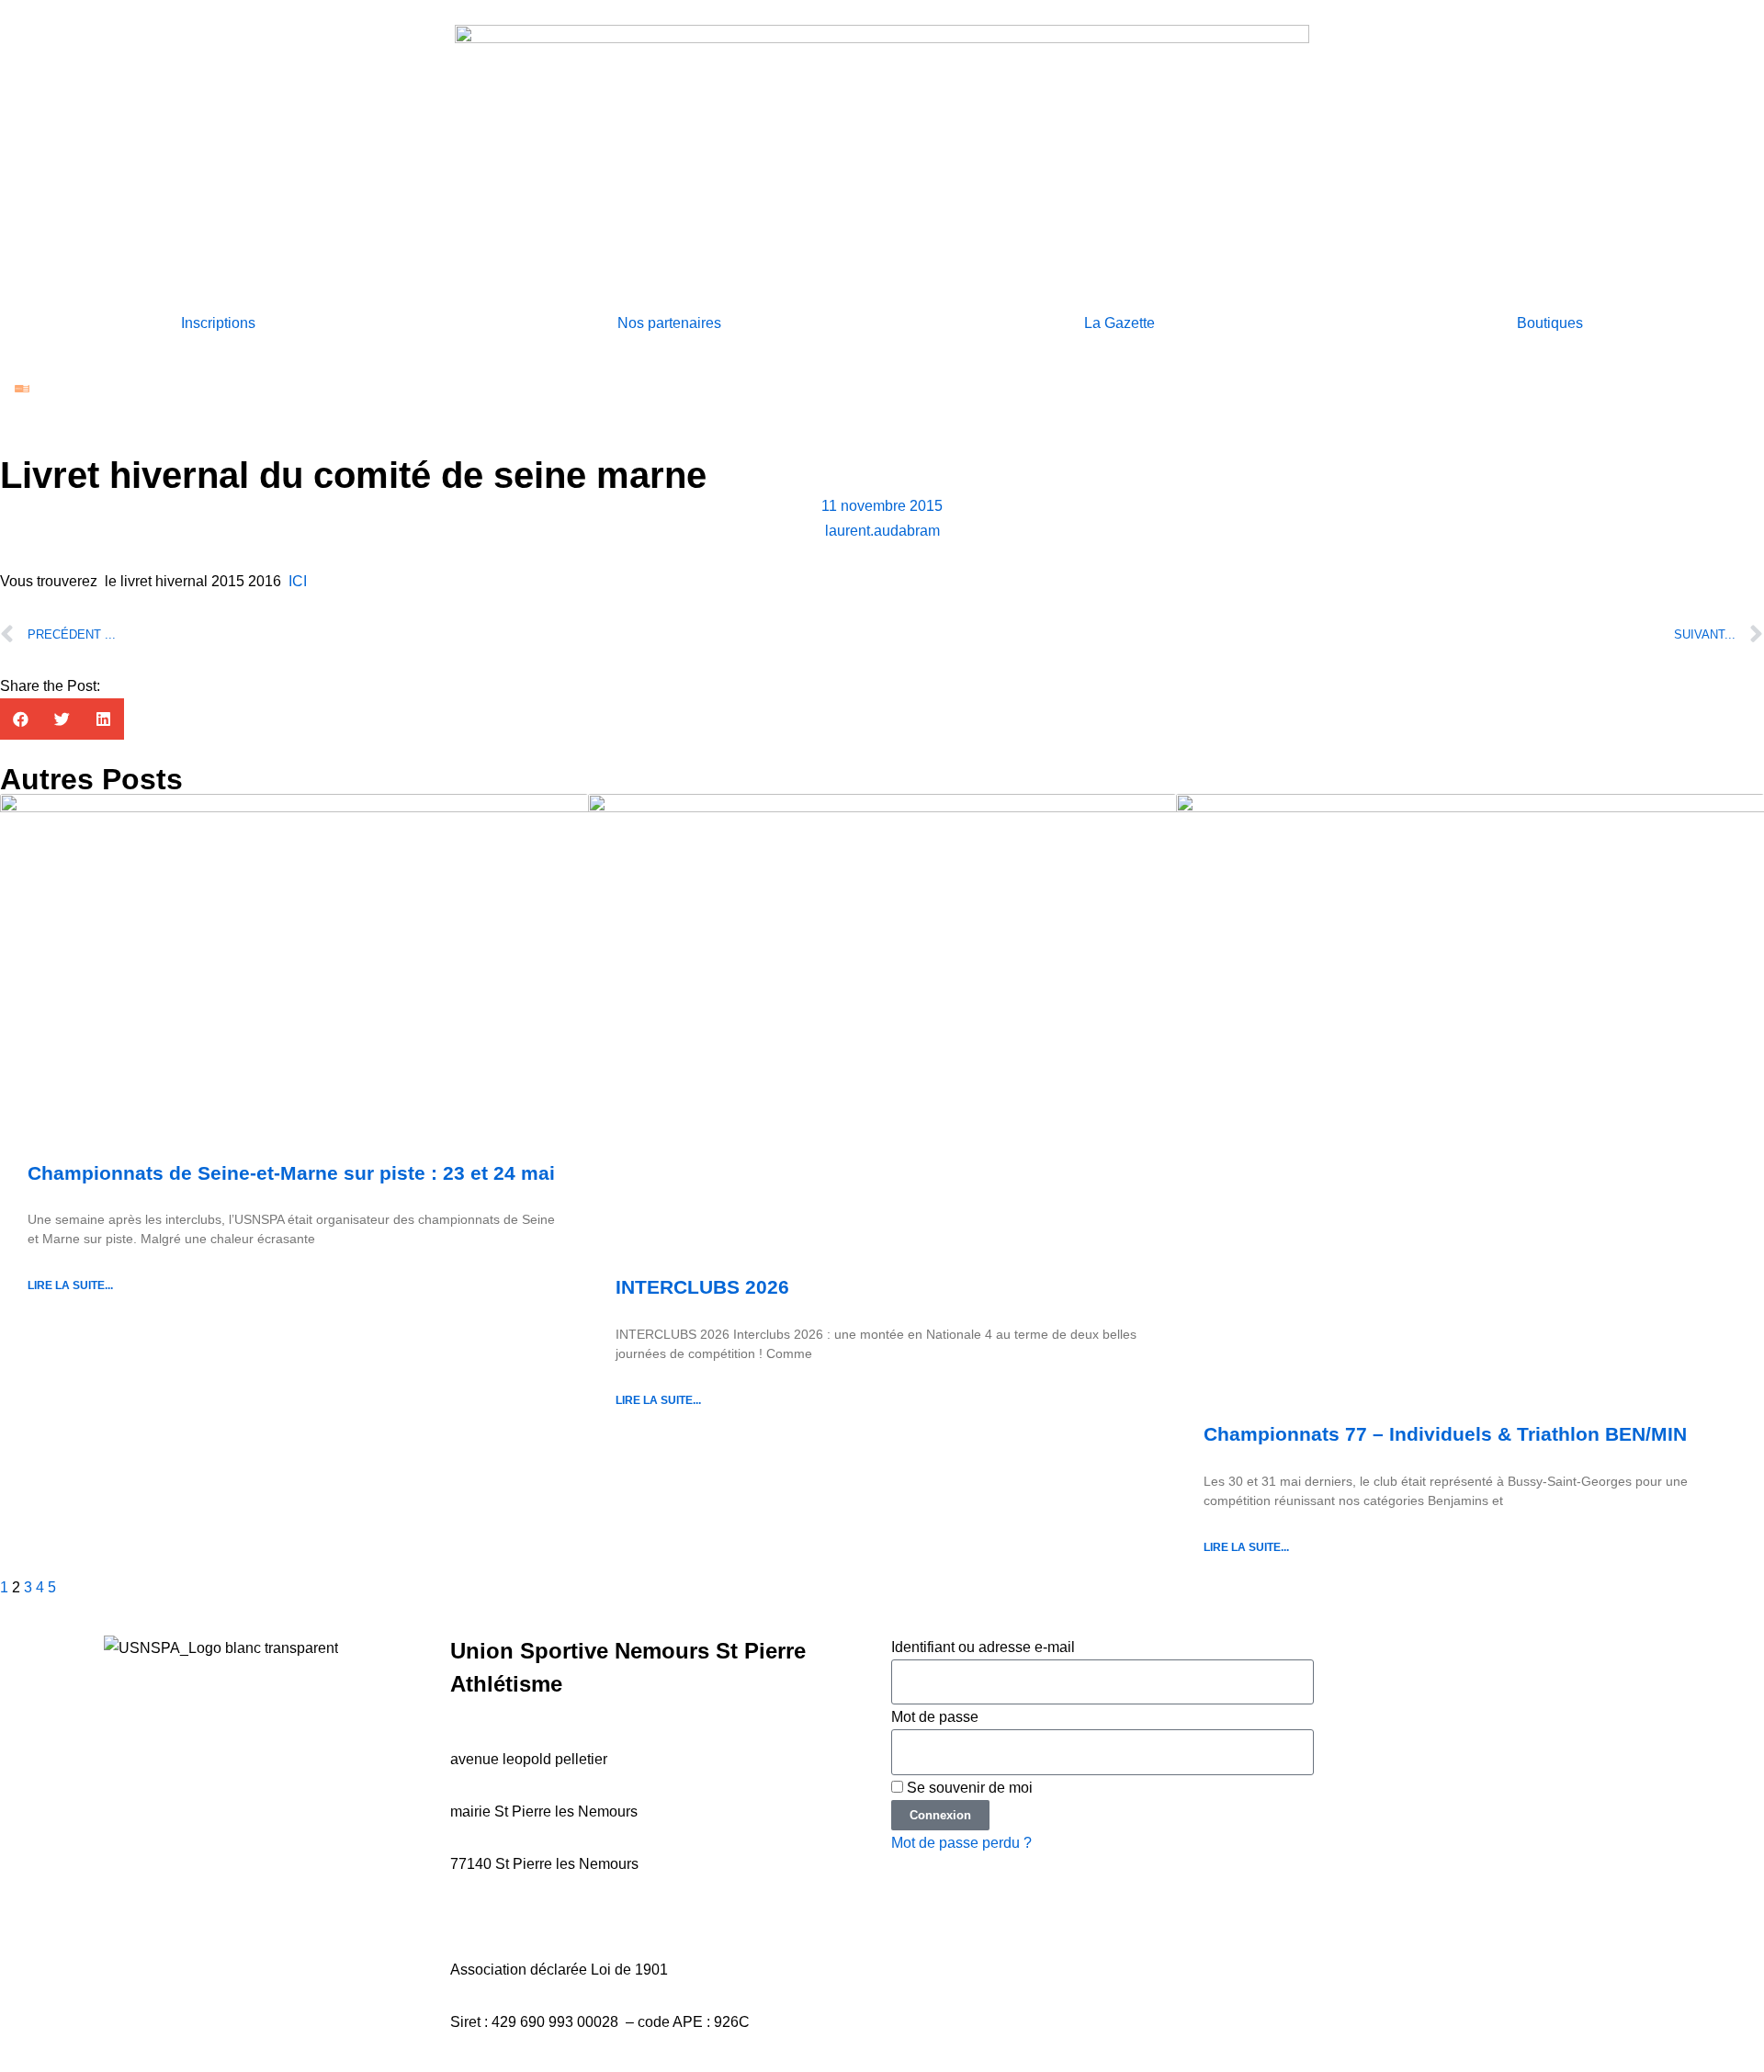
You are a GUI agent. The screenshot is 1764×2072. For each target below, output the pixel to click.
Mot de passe (935, 1717)
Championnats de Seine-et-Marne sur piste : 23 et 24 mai (291, 1173)
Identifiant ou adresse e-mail (983, 1647)
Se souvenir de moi (968, 1788)
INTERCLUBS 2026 (702, 1287)
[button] (21, 719)
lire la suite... (70, 1285)
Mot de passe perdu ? (961, 1843)
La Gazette (1119, 323)
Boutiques (1550, 323)
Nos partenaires (669, 323)
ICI (298, 581)
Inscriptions (218, 323)
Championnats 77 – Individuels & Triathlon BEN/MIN (1445, 1434)
